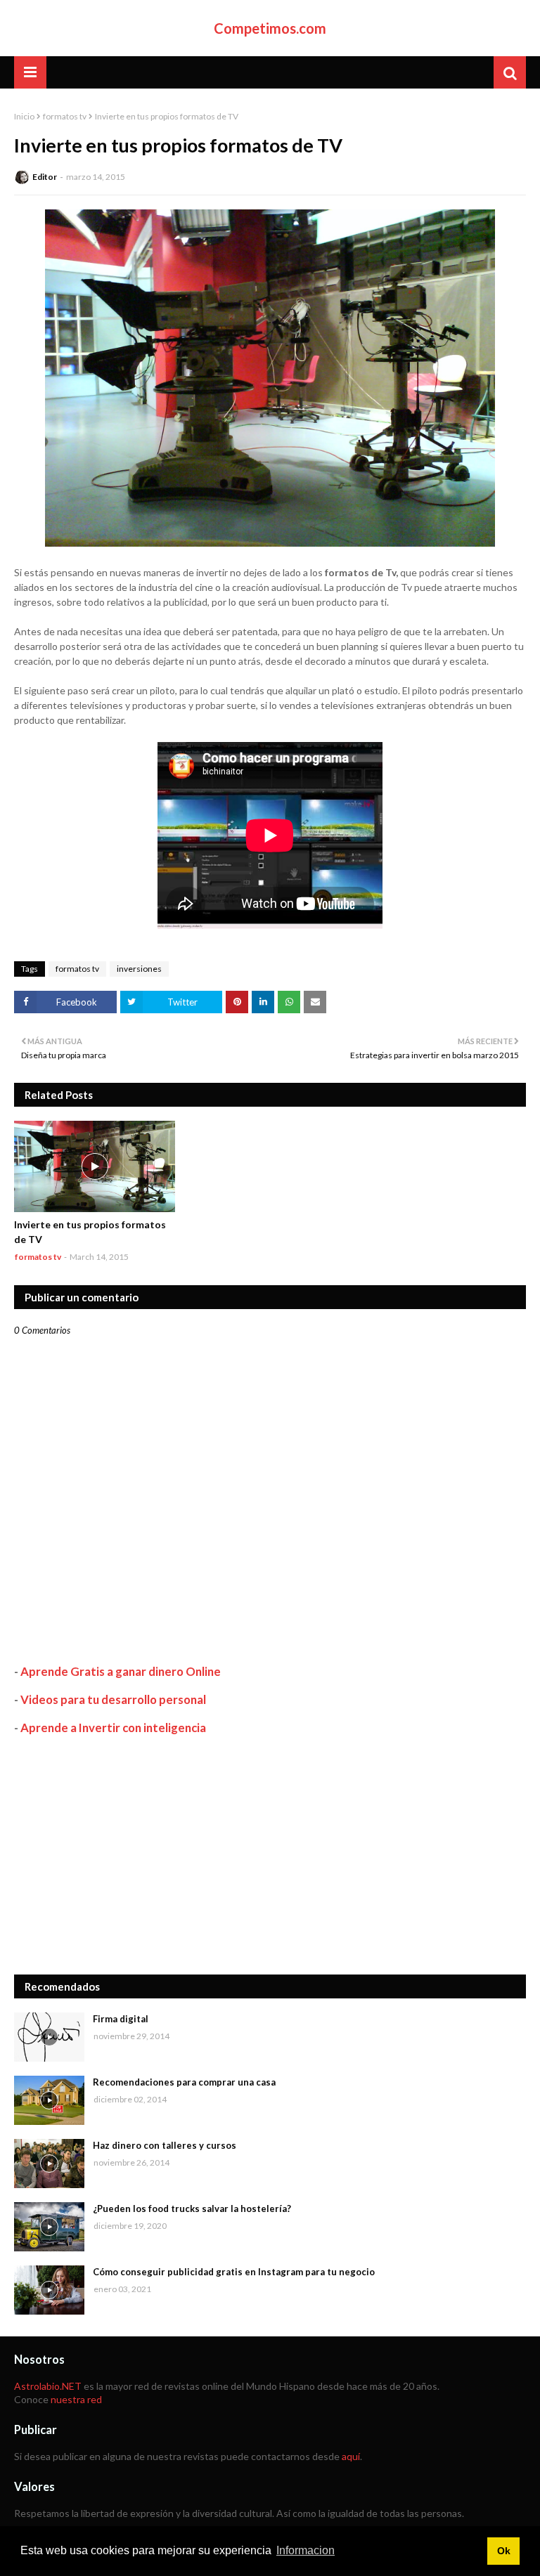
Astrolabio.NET (48, 2386)
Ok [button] (504, 2551)
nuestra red (76, 2399)
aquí (351, 2456)
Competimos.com (270, 28)
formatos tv (65, 116)
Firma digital (121, 2019)
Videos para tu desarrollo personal (113, 1699)
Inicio (24, 116)
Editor (45, 177)
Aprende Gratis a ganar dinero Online (121, 1671)
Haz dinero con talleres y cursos (165, 2145)
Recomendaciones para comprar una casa (184, 2082)
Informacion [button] (306, 2550)
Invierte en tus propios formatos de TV (90, 1232)
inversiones (139, 969)
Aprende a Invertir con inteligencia (113, 1728)
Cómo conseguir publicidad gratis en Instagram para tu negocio (234, 2272)
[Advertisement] (270, 1855)
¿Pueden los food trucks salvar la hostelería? (192, 2209)
